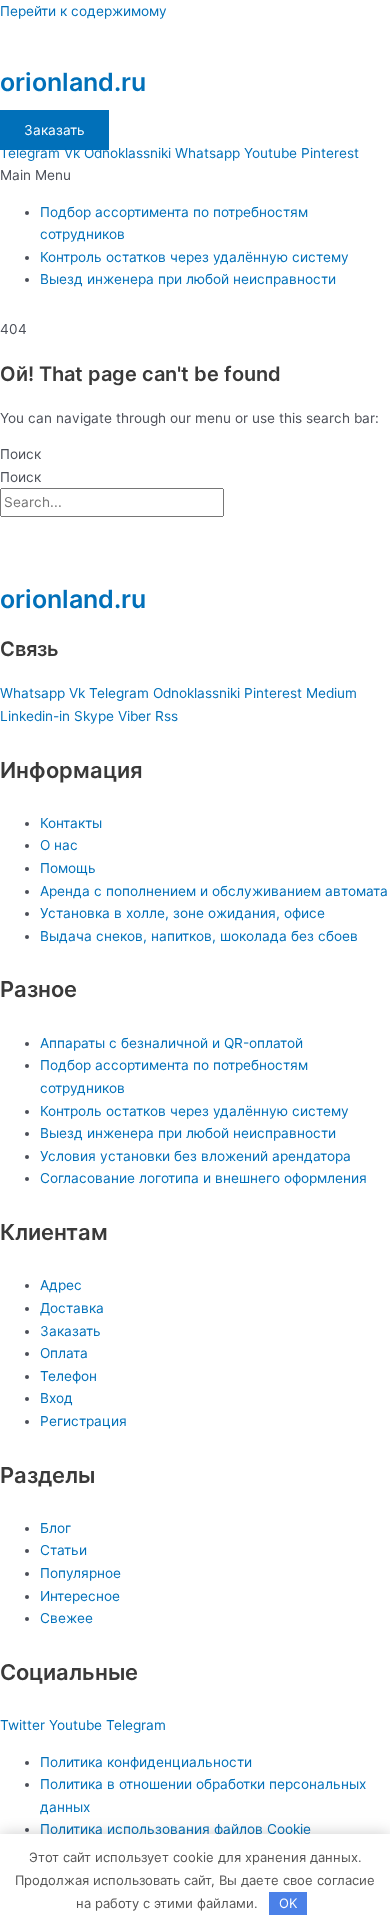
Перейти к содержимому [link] (83, 11)
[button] (195, 175)
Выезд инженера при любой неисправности (188, 279)
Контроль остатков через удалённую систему (194, 257)
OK (288, 1903)
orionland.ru (73, 82)
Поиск (20, 454)
